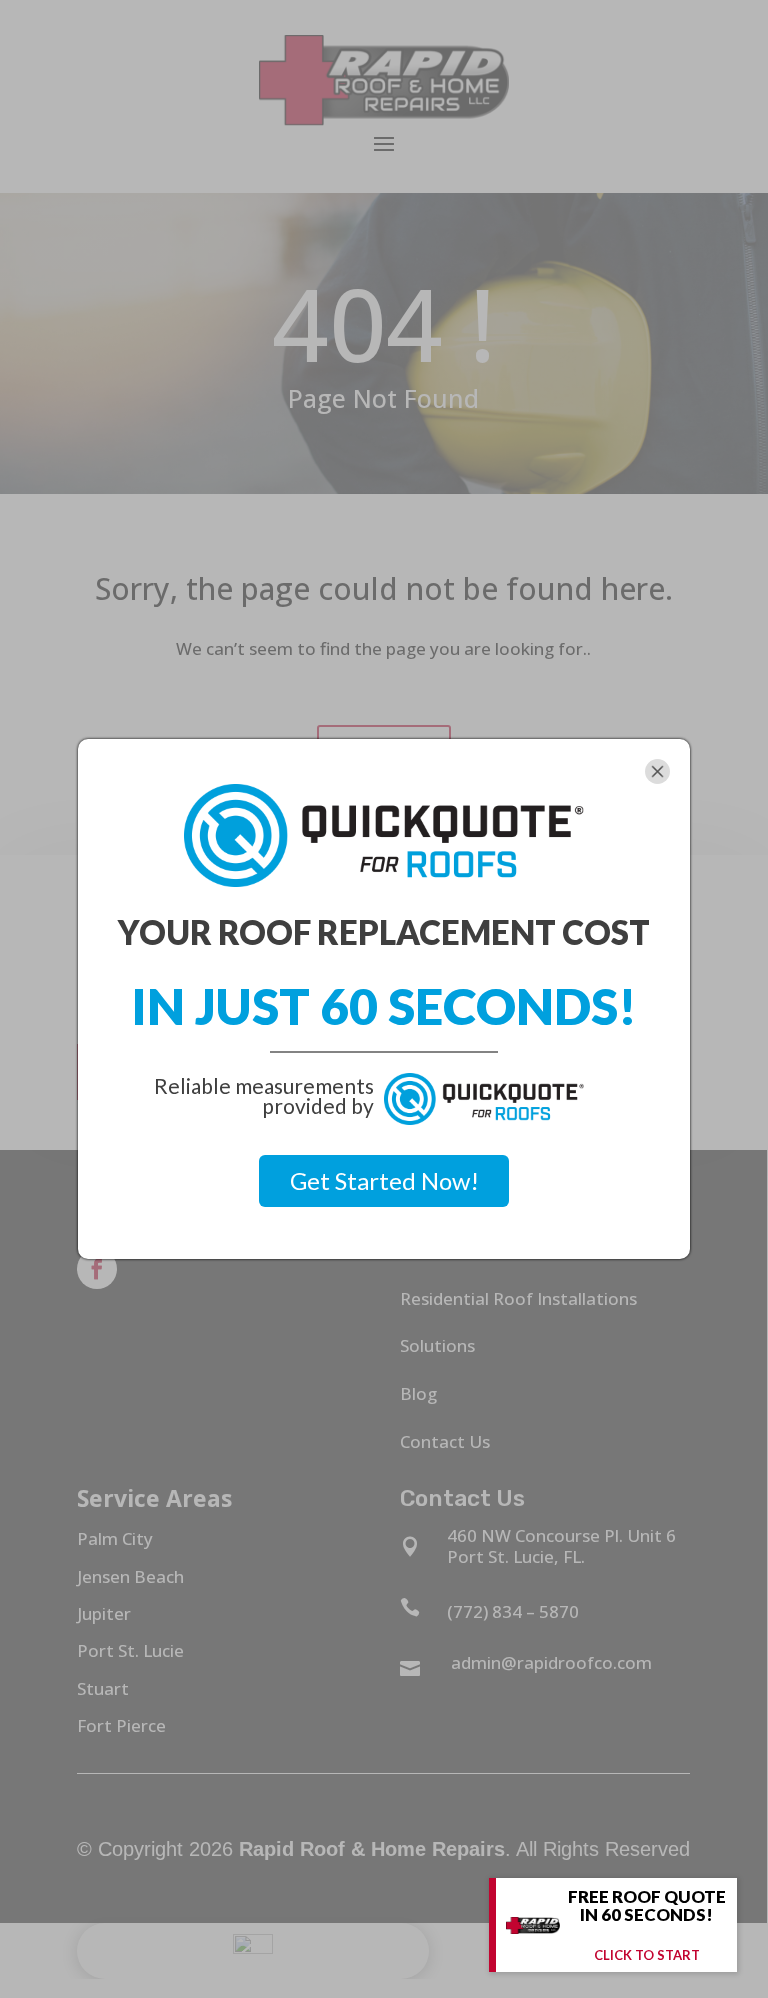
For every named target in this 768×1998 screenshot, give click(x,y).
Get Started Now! (384, 1180)
